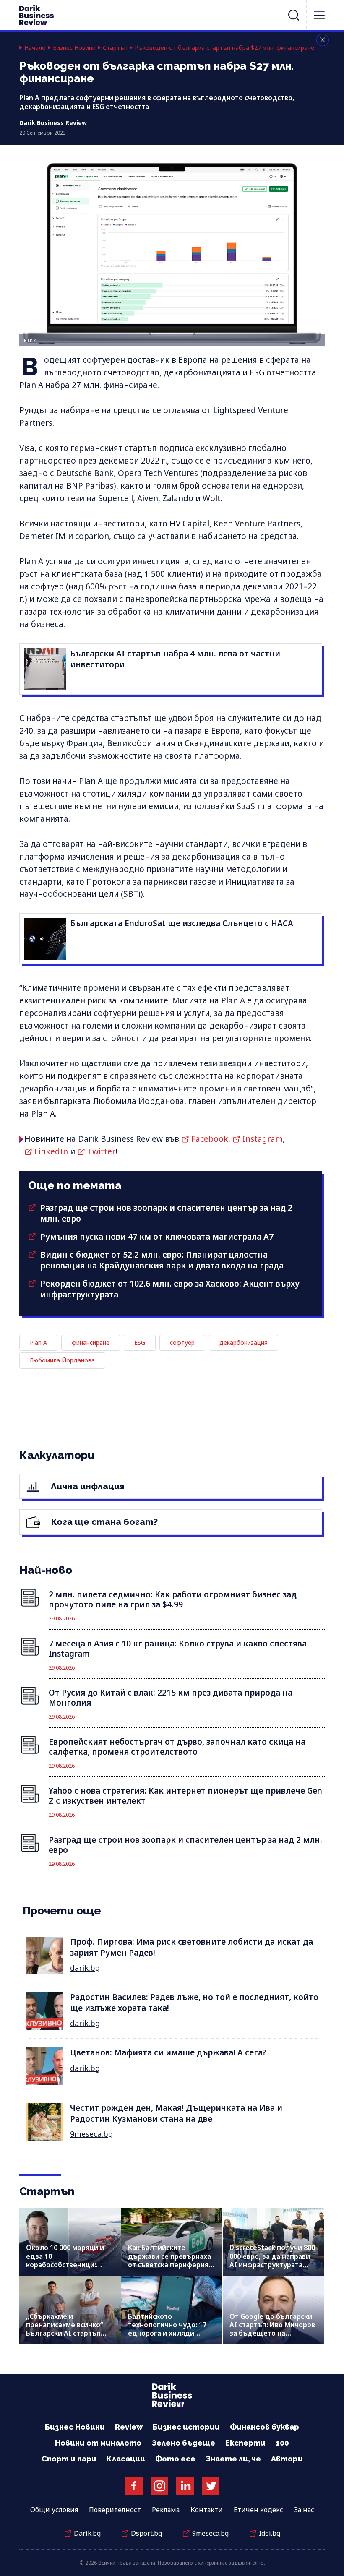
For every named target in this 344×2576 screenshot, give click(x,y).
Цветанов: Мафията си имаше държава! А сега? (168, 2052)
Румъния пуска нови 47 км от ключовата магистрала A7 (157, 1237)
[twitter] (211, 2486)
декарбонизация (244, 1343)
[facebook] (134, 2486)
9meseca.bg (91, 2134)
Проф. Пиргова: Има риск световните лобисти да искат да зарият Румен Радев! (192, 1947)
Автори (287, 2459)
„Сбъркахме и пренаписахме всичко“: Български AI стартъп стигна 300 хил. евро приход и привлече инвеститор (65, 2338)
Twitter (101, 1151)
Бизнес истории (186, 2427)
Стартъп (115, 48)
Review (129, 2427)
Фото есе (175, 2459)
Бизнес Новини (74, 48)
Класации (126, 2459)
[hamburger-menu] (319, 15)
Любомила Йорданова (62, 1360)
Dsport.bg (146, 2533)
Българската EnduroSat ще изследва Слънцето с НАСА (182, 923)
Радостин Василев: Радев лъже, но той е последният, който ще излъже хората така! (194, 2002)
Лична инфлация (87, 1486)
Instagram (263, 1139)
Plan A (38, 1343)
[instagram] (159, 2486)
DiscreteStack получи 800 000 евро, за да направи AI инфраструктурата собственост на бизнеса (272, 2260)
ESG (140, 1343)
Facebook (210, 1139)
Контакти (207, 2510)
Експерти (245, 2443)
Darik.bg (87, 2533)
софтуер (182, 1343)
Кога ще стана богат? (103, 1522)
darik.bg (85, 1968)
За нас (304, 2510)
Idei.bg (270, 2533)
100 (282, 2443)
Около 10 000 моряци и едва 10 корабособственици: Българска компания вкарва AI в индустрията (68, 2265)
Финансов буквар (265, 2427)
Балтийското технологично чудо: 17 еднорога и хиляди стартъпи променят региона (167, 2333)
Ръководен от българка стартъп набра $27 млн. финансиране (224, 48)
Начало (35, 48)
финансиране (91, 1343)
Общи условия (54, 2510)
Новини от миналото (98, 2443)
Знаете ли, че (233, 2459)
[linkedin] (185, 2486)
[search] (294, 15)
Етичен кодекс (258, 2510)
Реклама (166, 2510)
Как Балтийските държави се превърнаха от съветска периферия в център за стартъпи (171, 2260)
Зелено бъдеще (183, 2443)
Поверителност (115, 2510)
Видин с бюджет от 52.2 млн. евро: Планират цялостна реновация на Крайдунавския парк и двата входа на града (162, 1260)
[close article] (323, 40)
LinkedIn (51, 1151)
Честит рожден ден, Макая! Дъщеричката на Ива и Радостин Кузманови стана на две (176, 2113)
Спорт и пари (69, 2459)
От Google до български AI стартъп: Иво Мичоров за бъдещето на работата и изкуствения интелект (272, 2333)
